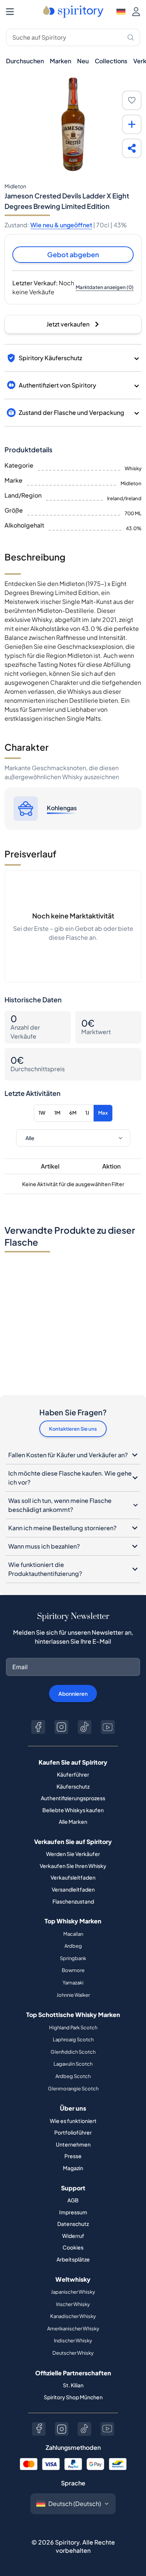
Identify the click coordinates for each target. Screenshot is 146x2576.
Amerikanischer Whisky (73, 2329)
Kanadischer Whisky (73, 2316)
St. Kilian (73, 2385)
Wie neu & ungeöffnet (61, 225)
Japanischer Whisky (73, 2292)
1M (57, 1113)
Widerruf (73, 2236)
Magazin (73, 2168)
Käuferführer (73, 1774)
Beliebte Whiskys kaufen (73, 1810)
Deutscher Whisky (73, 2353)
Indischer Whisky (73, 2340)
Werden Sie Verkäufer (73, 1854)
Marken (60, 61)
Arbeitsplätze (73, 2259)
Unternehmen (73, 2144)
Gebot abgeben (73, 254)
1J (87, 1113)
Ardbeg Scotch (73, 2076)
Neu (83, 61)
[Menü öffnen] (10, 12)
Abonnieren (73, 1693)
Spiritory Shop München (73, 2397)
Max (103, 1113)
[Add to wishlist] (132, 100)
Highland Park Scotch (73, 2027)
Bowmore (73, 1970)
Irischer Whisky (73, 2304)
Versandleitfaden (73, 1889)
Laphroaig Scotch (73, 2039)
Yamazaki (73, 1983)
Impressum (73, 2212)
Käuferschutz (73, 1786)
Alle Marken (73, 1822)
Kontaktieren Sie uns (73, 1429)
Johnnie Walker (73, 1995)
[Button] (38, 1727)
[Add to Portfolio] (132, 124)
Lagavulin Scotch (73, 2064)
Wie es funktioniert (73, 2121)
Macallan (73, 1934)
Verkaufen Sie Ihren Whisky (73, 1866)
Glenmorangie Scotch (73, 2089)
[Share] (132, 148)
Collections (111, 61)
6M (73, 1113)
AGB (73, 2200)
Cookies (73, 2247)
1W (42, 1113)
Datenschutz (73, 2224)
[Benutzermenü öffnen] (136, 12)
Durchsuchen (25, 61)
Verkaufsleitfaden (73, 1877)
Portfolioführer (73, 2132)
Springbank (73, 1958)
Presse (73, 2156)
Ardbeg (73, 1946)
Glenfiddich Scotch (73, 2052)
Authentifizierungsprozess (73, 1798)
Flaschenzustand (73, 1901)
